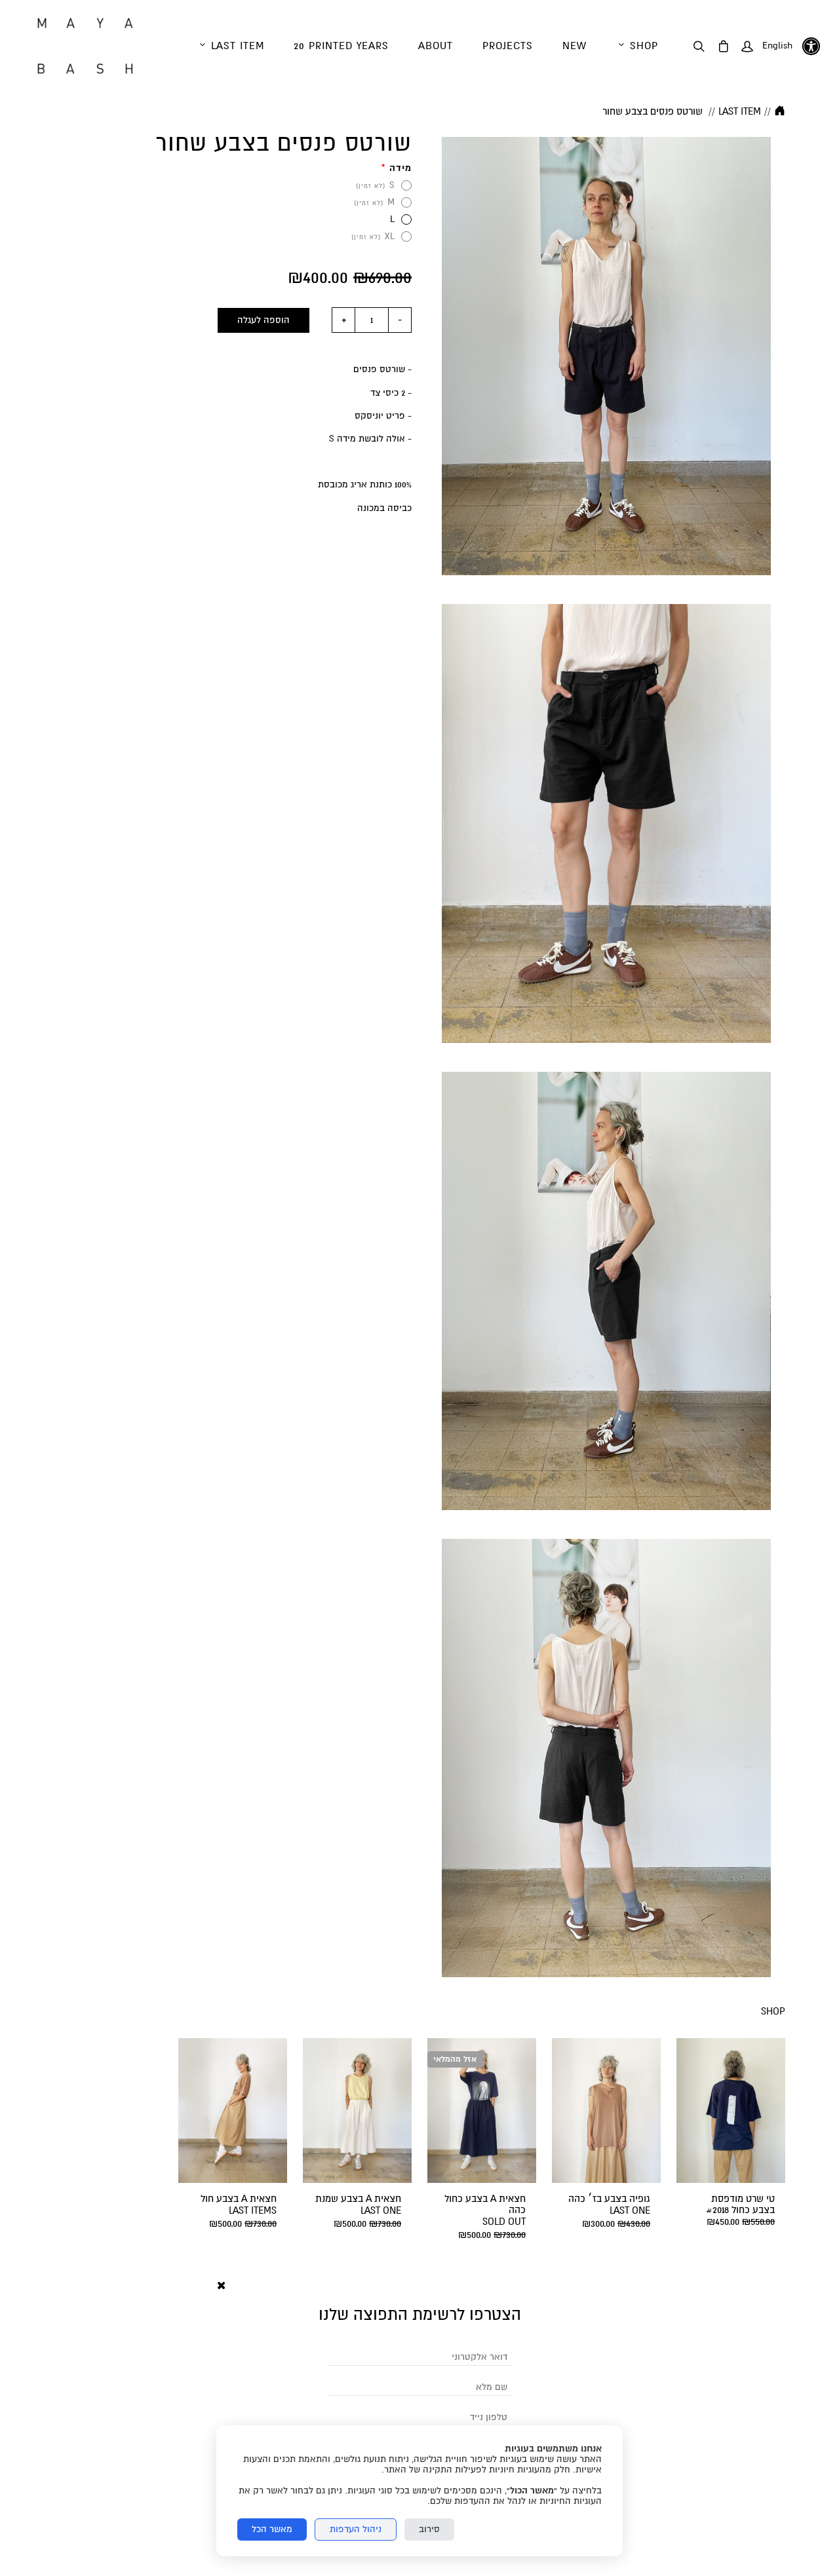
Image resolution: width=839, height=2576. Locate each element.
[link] (85, 46)
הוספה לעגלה (263, 320)
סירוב (429, 2529)
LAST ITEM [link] (740, 111)
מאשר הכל (272, 2529)
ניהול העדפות (356, 2529)
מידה (397, 168)
